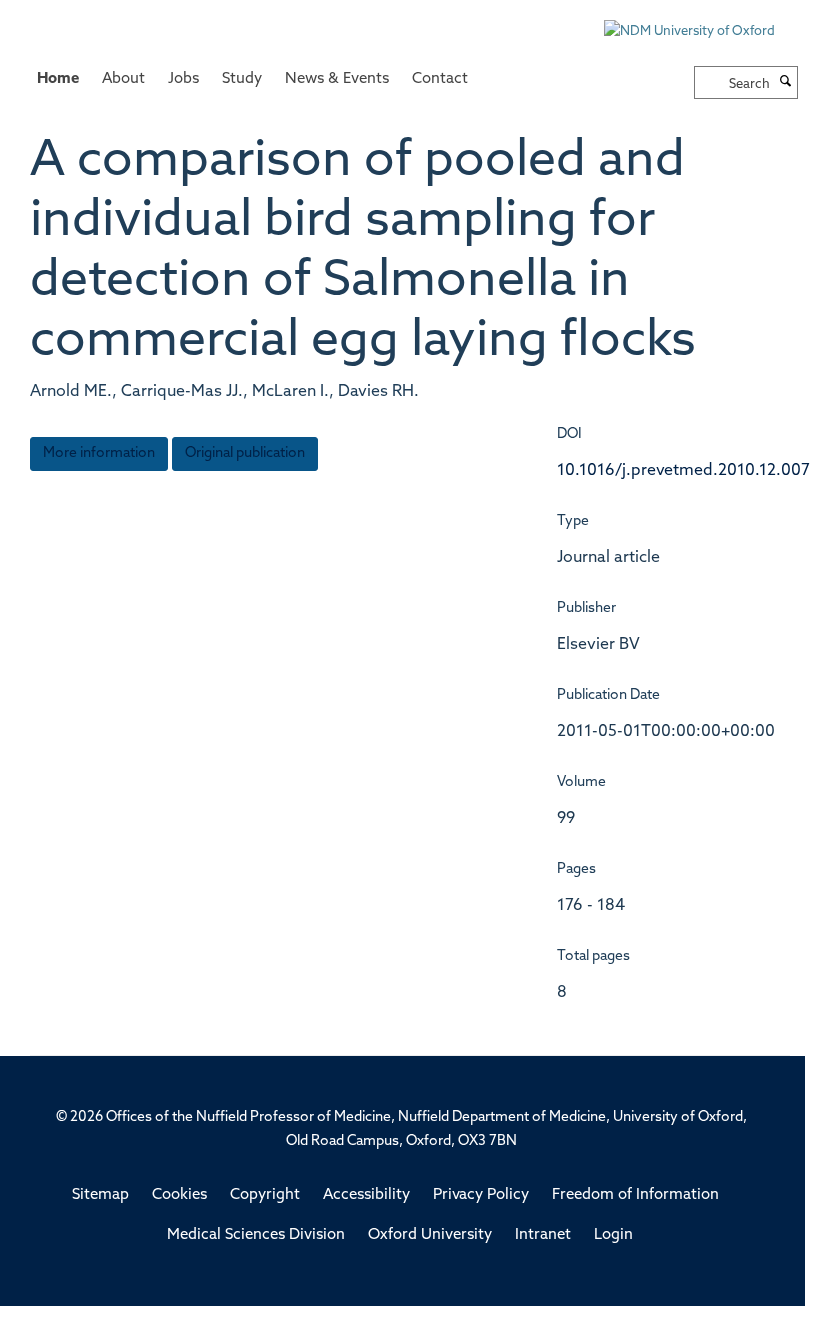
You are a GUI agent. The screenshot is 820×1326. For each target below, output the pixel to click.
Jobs (183, 79)
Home (58, 79)
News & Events (337, 79)
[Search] (786, 83)
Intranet (543, 1235)
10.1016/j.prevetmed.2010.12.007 (683, 471)
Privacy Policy (481, 1195)
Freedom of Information (635, 1195)
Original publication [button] (245, 453)
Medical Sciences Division (256, 1235)
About (123, 79)
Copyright (265, 1195)
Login (613, 1235)
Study (242, 79)
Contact (440, 79)
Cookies (179, 1195)
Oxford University (430, 1235)
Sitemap (100, 1195)
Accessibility (366, 1195)
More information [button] (99, 453)
